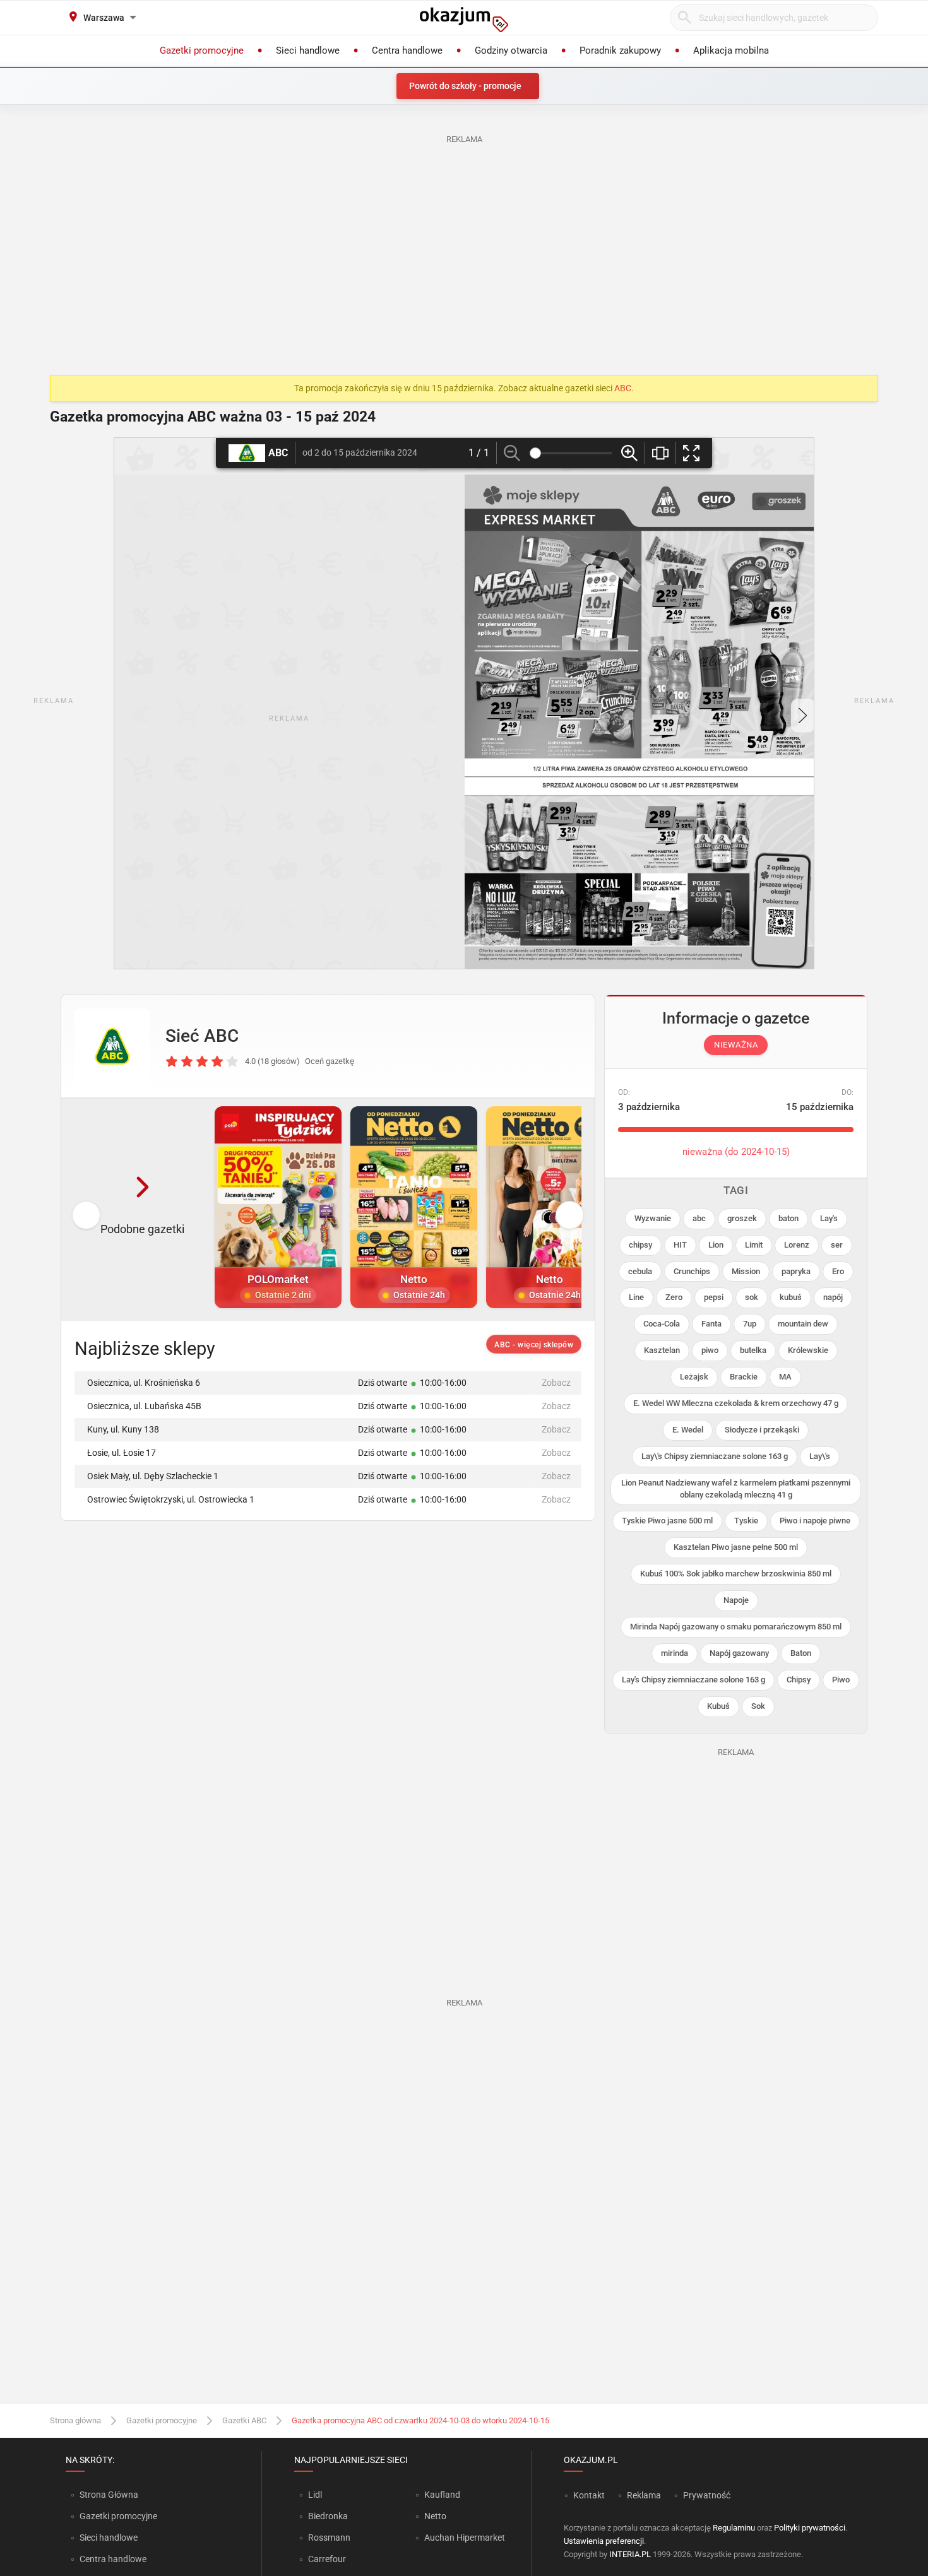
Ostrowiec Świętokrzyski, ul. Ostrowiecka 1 (171, 1499)
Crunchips (692, 1271)
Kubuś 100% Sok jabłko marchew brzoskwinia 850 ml (736, 1574)
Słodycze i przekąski (762, 1430)
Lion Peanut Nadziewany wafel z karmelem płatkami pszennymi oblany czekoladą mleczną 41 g (736, 1489)
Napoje (736, 1600)
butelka (753, 1350)
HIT (680, 1245)
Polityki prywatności (810, 2528)
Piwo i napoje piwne (815, 1521)
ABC (623, 388)
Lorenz (797, 1245)
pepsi (714, 1297)
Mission (746, 1271)
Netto (435, 2516)
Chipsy (799, 1680)
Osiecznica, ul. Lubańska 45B (144, 1406)
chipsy (640, 1245)
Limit (754, 1245)
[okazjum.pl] (464, 20)
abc (699, 1218)
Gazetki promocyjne (162, 2420)
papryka (796, 1271)
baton (788, 1218)
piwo (710, 1350)
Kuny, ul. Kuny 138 (123, 1429)
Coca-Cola (662, 1324)
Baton (801, 1653)
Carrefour (327, 2559)
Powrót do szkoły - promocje (465, 86)
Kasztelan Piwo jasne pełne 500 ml (736, 1547)
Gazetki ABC (244, 2420)
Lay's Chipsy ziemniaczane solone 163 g (693, 1680)
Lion (716, 1245)
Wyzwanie (653, 1218)
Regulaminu (734, 2528)
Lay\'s (820, 1456)
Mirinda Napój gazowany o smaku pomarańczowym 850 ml (736, 1627)
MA (785, 1377)
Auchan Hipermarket (465, 2538)
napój (833, 1297)
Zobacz (556, 1383)
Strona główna (75, 2420)
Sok (758, 1706)
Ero (838, 1271)
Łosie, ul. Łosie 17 (122, 1453)
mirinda (675, 1653)
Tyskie (746, 1521)
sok (752, 1297)
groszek (742, 1218)
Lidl (315, 2495)
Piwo (841, 1680)
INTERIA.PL (630, 2554)
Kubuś (718, 1706)
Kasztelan (662, 1350)
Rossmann (329, 2538)
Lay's (829, 1218)
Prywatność (707, 2495)
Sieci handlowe (109, 2538)
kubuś (791, 1297)
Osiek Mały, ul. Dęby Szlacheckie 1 (153, 1476)
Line (636, 1297)
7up (750, 1324)
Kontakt (589, 2495)
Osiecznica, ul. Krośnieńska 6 (144, 1383)
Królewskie (808, 1350)
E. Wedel (688, 1430)
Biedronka (328, 2516)
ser (837, 1245)
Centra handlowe (113, 2559)
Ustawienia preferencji (604, 2541)
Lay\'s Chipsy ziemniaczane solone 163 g (715, 1456)
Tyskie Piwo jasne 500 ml (667, 1521)
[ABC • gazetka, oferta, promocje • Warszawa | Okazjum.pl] (112, 1046)
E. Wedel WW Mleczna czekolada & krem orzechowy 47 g (736, 1403)
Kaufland (442, 2495)
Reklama (644, 2495)
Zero (674, 1297)
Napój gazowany (739, 1653)
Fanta (711, 1324)
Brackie (744, 1377)
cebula (640, 1271)
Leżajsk (694, 1377)
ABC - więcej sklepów (534, 1345)
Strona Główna (109, 2495)
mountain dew (803, 1324)
